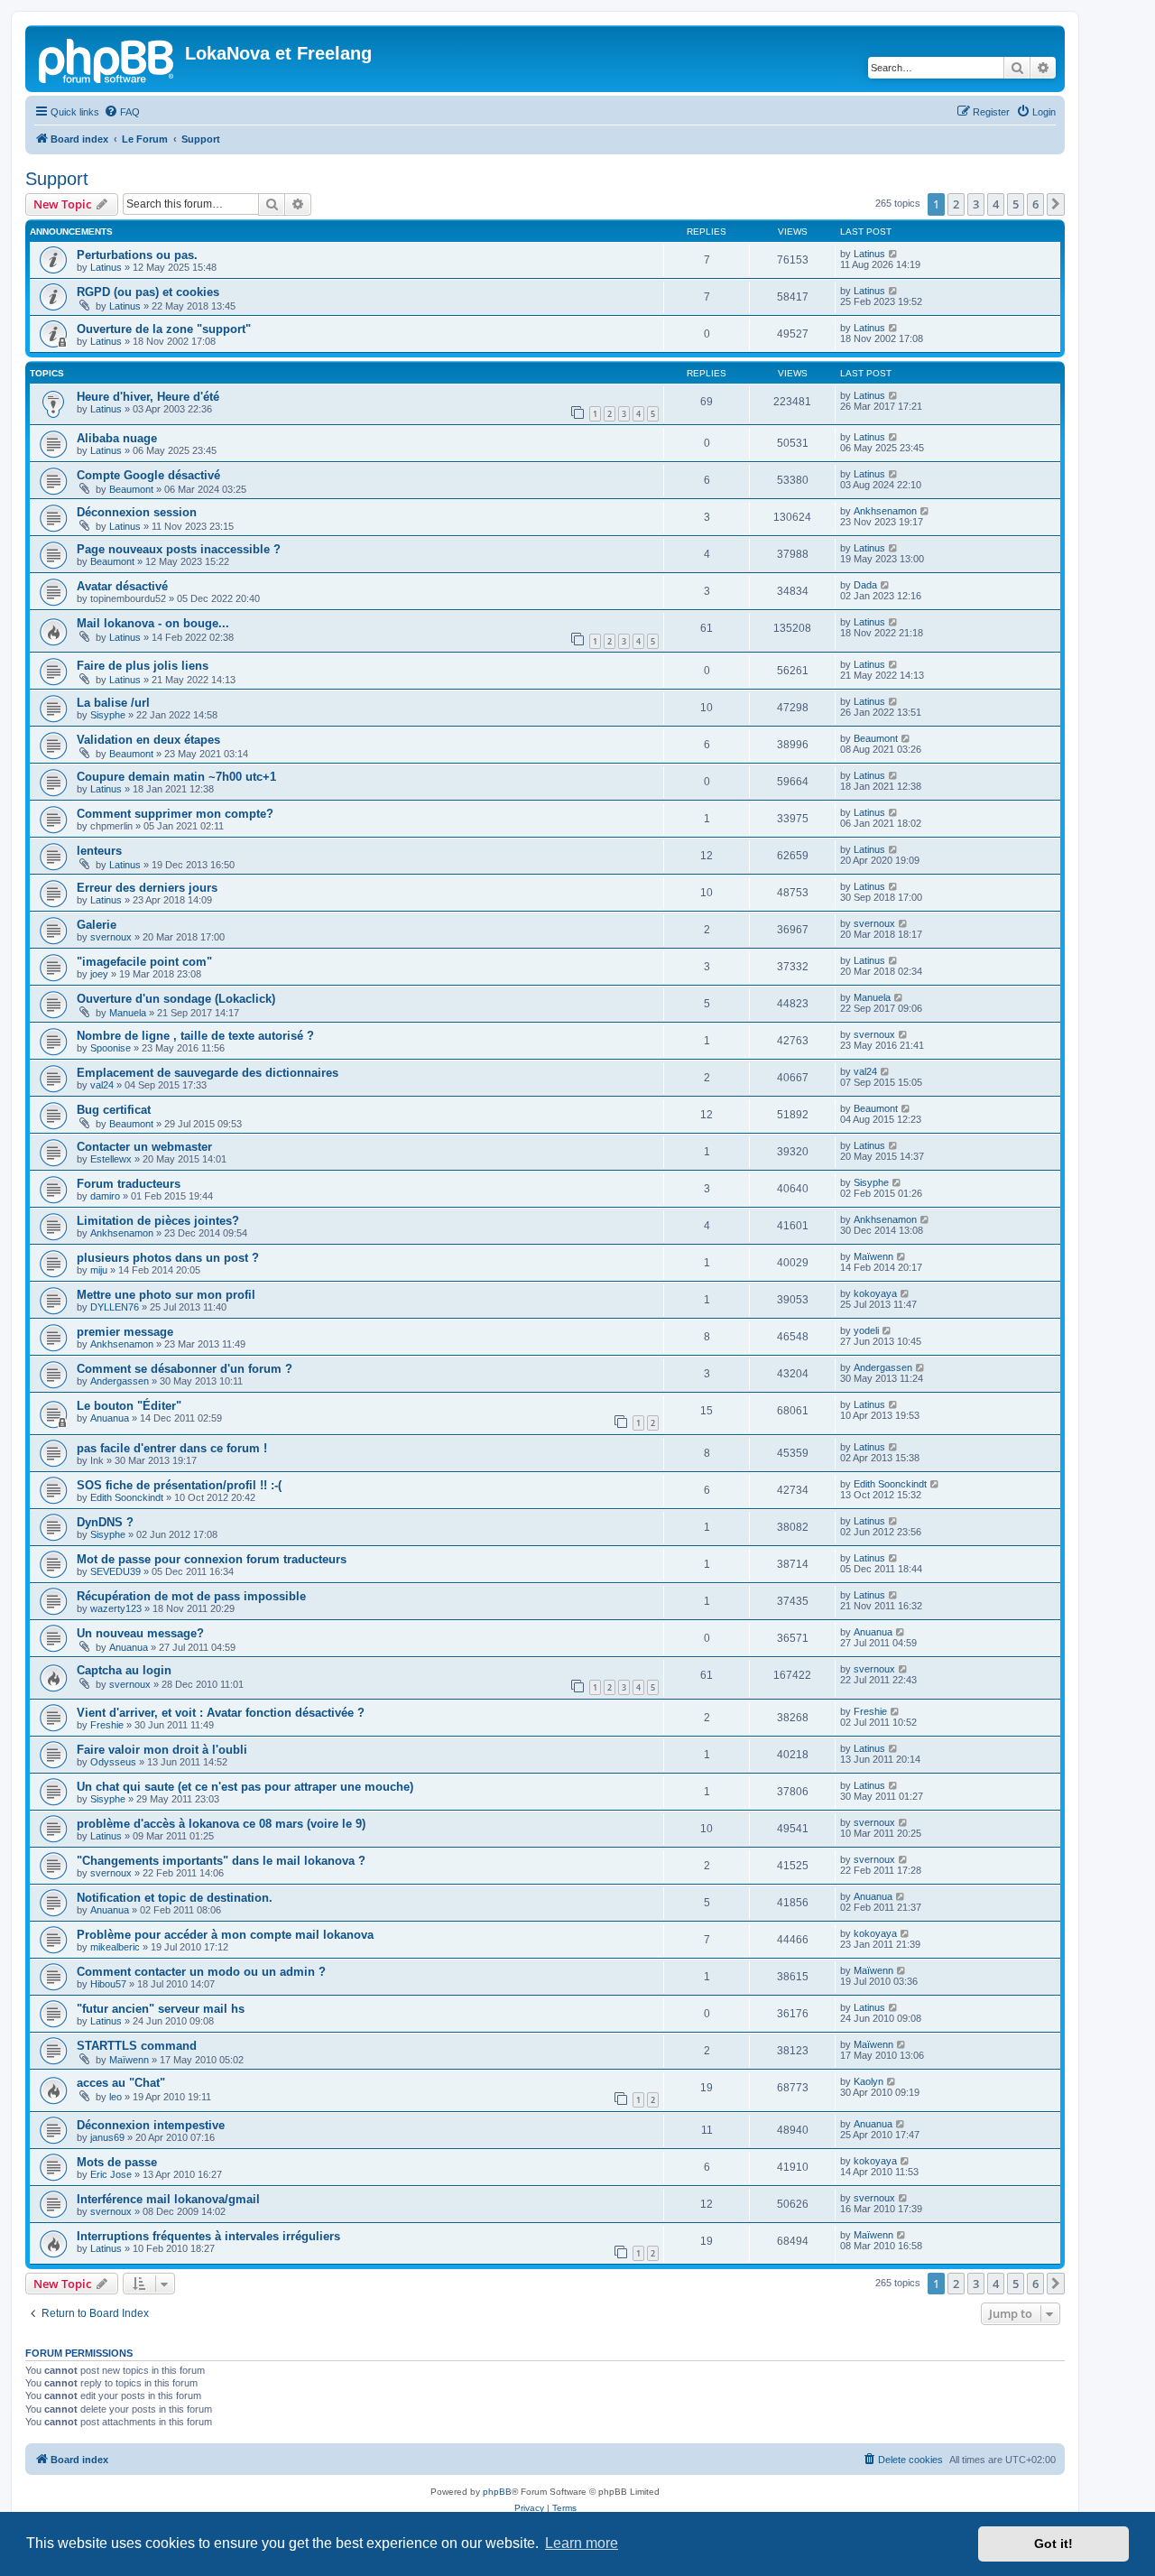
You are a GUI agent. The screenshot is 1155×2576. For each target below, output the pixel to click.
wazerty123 (116, 1608)
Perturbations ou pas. (137, 255)
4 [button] (996, 204)
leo (115, 2097)
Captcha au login (124, 1670)
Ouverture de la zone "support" (164, 329)
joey (99, 974)
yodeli (866, 1330)
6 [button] (1035, 204)
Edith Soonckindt (127, 1497)
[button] (1056, 204)
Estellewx (111, 1159)
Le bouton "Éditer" (129, 1406)
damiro (105, 1196)
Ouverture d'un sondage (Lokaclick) (176, 999)
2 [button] (956, 204)
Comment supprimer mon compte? (175, 814)
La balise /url (113, 703)
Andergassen (120, 1381)
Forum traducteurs (129, 1184)
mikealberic (115, 1947)
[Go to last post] (894, 254)
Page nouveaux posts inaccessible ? (179, 549)
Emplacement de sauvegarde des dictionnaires (208, 1073)
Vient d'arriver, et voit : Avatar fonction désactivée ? (221, 1713)
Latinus (106, 267)
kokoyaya (875, 1293)
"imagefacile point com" (144, 962)
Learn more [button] (582, 2543)
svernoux (111, 937)
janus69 (107, 2137)
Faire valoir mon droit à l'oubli (162, 1750)
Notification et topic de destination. (175, 1898)
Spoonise (111, 1048)
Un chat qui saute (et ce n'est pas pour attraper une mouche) (245, 1787)
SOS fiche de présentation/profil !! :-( (179, 1485)
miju (99, 1270)
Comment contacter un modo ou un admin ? (201, 1972)
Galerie (97, 925)
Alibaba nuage (117, 438)
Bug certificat (114, 1110)
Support (57, 179)
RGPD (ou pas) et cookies (148, 292)
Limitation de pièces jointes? (158, 1221)
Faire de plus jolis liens (143, 666)
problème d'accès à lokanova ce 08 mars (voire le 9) (221, 1824)
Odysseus (113, 1762)
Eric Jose (111, 2174)
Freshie (107, 1725)
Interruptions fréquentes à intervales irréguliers (208, 2236)
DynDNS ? (105, 1522)
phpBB (497, 2492)
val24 (102, 1085)
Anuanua (110, 1418)
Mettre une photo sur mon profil (166, 1295)
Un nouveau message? (140, 1633)
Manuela (128, 1013)
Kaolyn (869, 2081)
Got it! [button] (1053, 2544)
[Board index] (107, 59)
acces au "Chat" (121, 2083)
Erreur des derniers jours (147, 888)
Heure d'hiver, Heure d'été (148, 397)
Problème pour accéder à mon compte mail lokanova (225, 1935)
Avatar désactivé (122, 586)
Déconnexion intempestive (151, 2125)
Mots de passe (117, 2162)
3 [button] (976, 204)
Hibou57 (108, 1984)
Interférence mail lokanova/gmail (168, 2199)
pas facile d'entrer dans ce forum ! (172, 1448)
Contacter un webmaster (144, 1147)
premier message (125, 1332)
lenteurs (99, 851)
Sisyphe (108, 715)
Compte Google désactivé (148, 475)
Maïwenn (873, 1256)
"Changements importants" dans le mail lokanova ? (221, 1861)
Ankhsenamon (885, 511)
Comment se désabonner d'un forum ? (185, 1369)
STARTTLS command (137, 2046)
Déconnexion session (137, 512)
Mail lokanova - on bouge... (153, 623)
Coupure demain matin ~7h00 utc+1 (176, 777)
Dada (865, 585)
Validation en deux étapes (148, 740)
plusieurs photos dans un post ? (168, 1258)
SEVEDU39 (115, 1571)
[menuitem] (122, 112)
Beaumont (131, 489)
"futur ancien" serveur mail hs (161, 2009)
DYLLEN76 (115, 1307)
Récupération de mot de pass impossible (191, 1596)
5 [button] (1016, 204)
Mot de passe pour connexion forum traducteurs (212, 1559)
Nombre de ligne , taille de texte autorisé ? (195, 1036)
